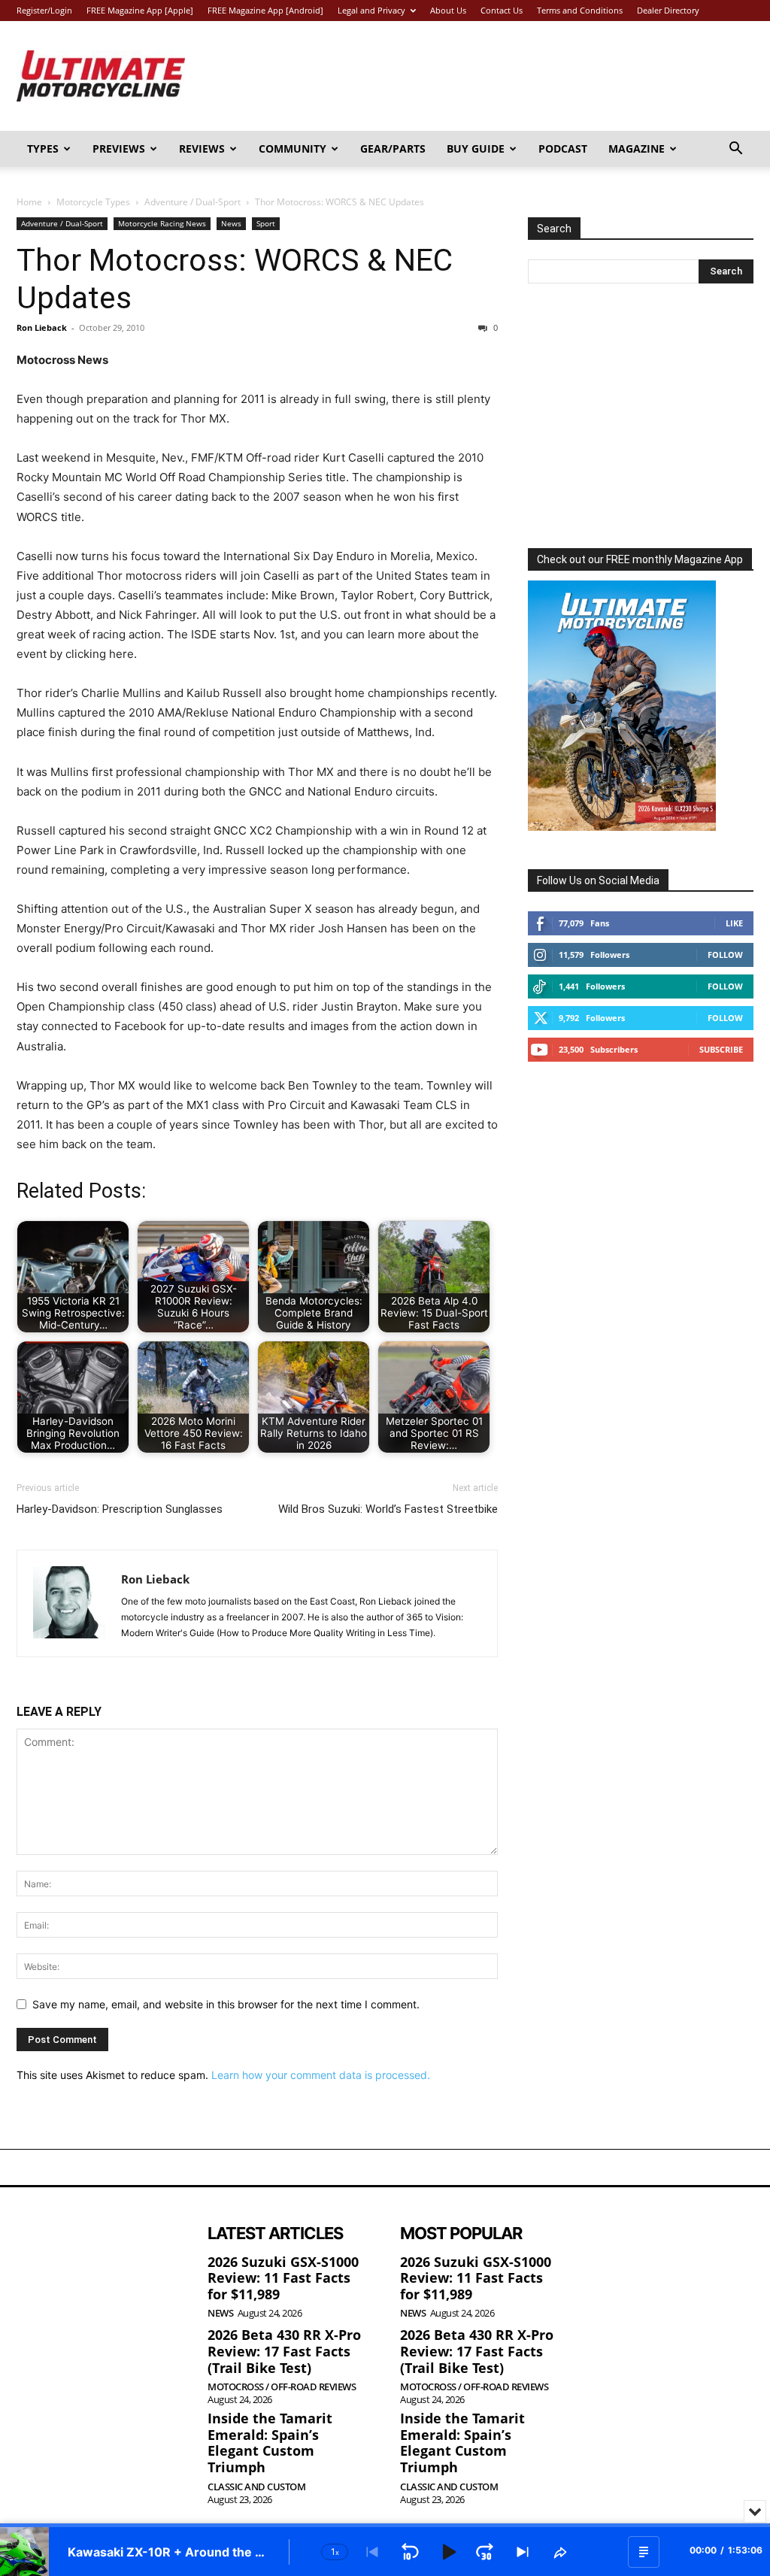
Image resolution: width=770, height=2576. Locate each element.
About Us (448, 10)
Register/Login (44, 10)
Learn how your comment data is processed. (321, 2075)
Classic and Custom (256, 2487)
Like (734, 923)
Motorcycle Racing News (162, 223)
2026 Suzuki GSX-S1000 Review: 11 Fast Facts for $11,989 (283, 2278)
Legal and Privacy (371, 10)
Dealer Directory (668, 10)
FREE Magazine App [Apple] (140, 10)
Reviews (202, 148)
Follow (725, 955)
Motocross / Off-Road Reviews (282, 2387)
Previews (119, 148)
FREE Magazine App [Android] (265, 10)
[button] (735, 150)
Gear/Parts (393, 148)
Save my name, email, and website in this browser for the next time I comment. (226, 2004)
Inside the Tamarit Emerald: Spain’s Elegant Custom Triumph (270, 2443)
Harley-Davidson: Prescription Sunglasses (120, 1509)
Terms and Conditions (580, 10)
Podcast (563, 148)
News (231, 223)
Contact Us (502, 10)
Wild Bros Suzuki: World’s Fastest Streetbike (388, 1509)
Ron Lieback (42, 327)
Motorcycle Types (93, 202)
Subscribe (721, 1049)
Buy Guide (476, 148)
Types (43, 148)
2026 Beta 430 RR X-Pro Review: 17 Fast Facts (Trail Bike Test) (284, 2351)
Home (29, 202)
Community (293, 148)
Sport (266, 223)
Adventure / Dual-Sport (192, 202)
